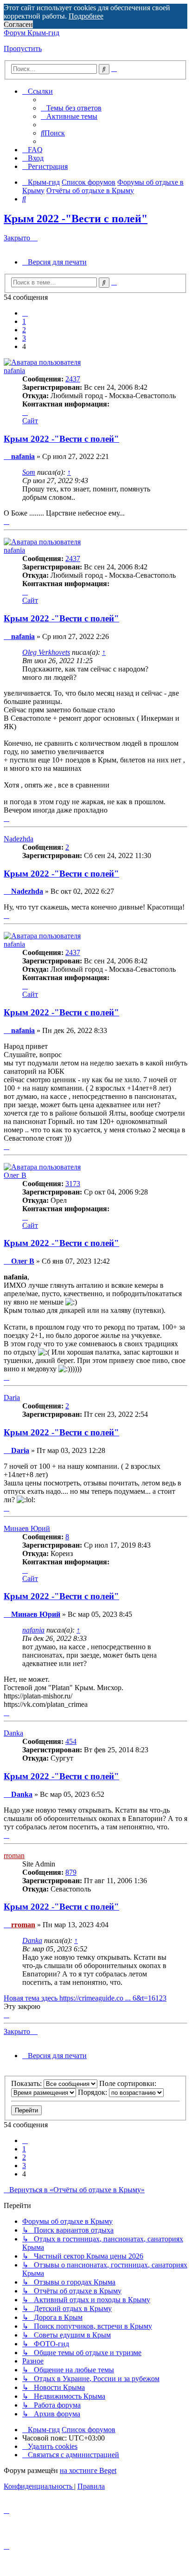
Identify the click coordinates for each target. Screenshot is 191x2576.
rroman (14, 1856)
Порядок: (93, 2092)
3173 (73, 1184)
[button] (25, 313)
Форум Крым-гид (32, 33)
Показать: (27, 2083)
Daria (12, 1398)
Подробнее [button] (86, 16)
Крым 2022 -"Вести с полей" (76, 219)
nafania (14, 371)
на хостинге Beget (88, 2470)
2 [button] (24, 330)
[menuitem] (71, 108)
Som (29, 472)
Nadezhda (19, 839)
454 (71, 1741)
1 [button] (24, 321)
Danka (13, 1733)
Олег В (15, 1175)
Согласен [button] (18, 24)
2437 (73, 379)
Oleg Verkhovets (46, 652)
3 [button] (24, 338)
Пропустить (23, 48)
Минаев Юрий (27, 1528)
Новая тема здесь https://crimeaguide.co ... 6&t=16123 (85, 1998)
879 (71, 1872)
